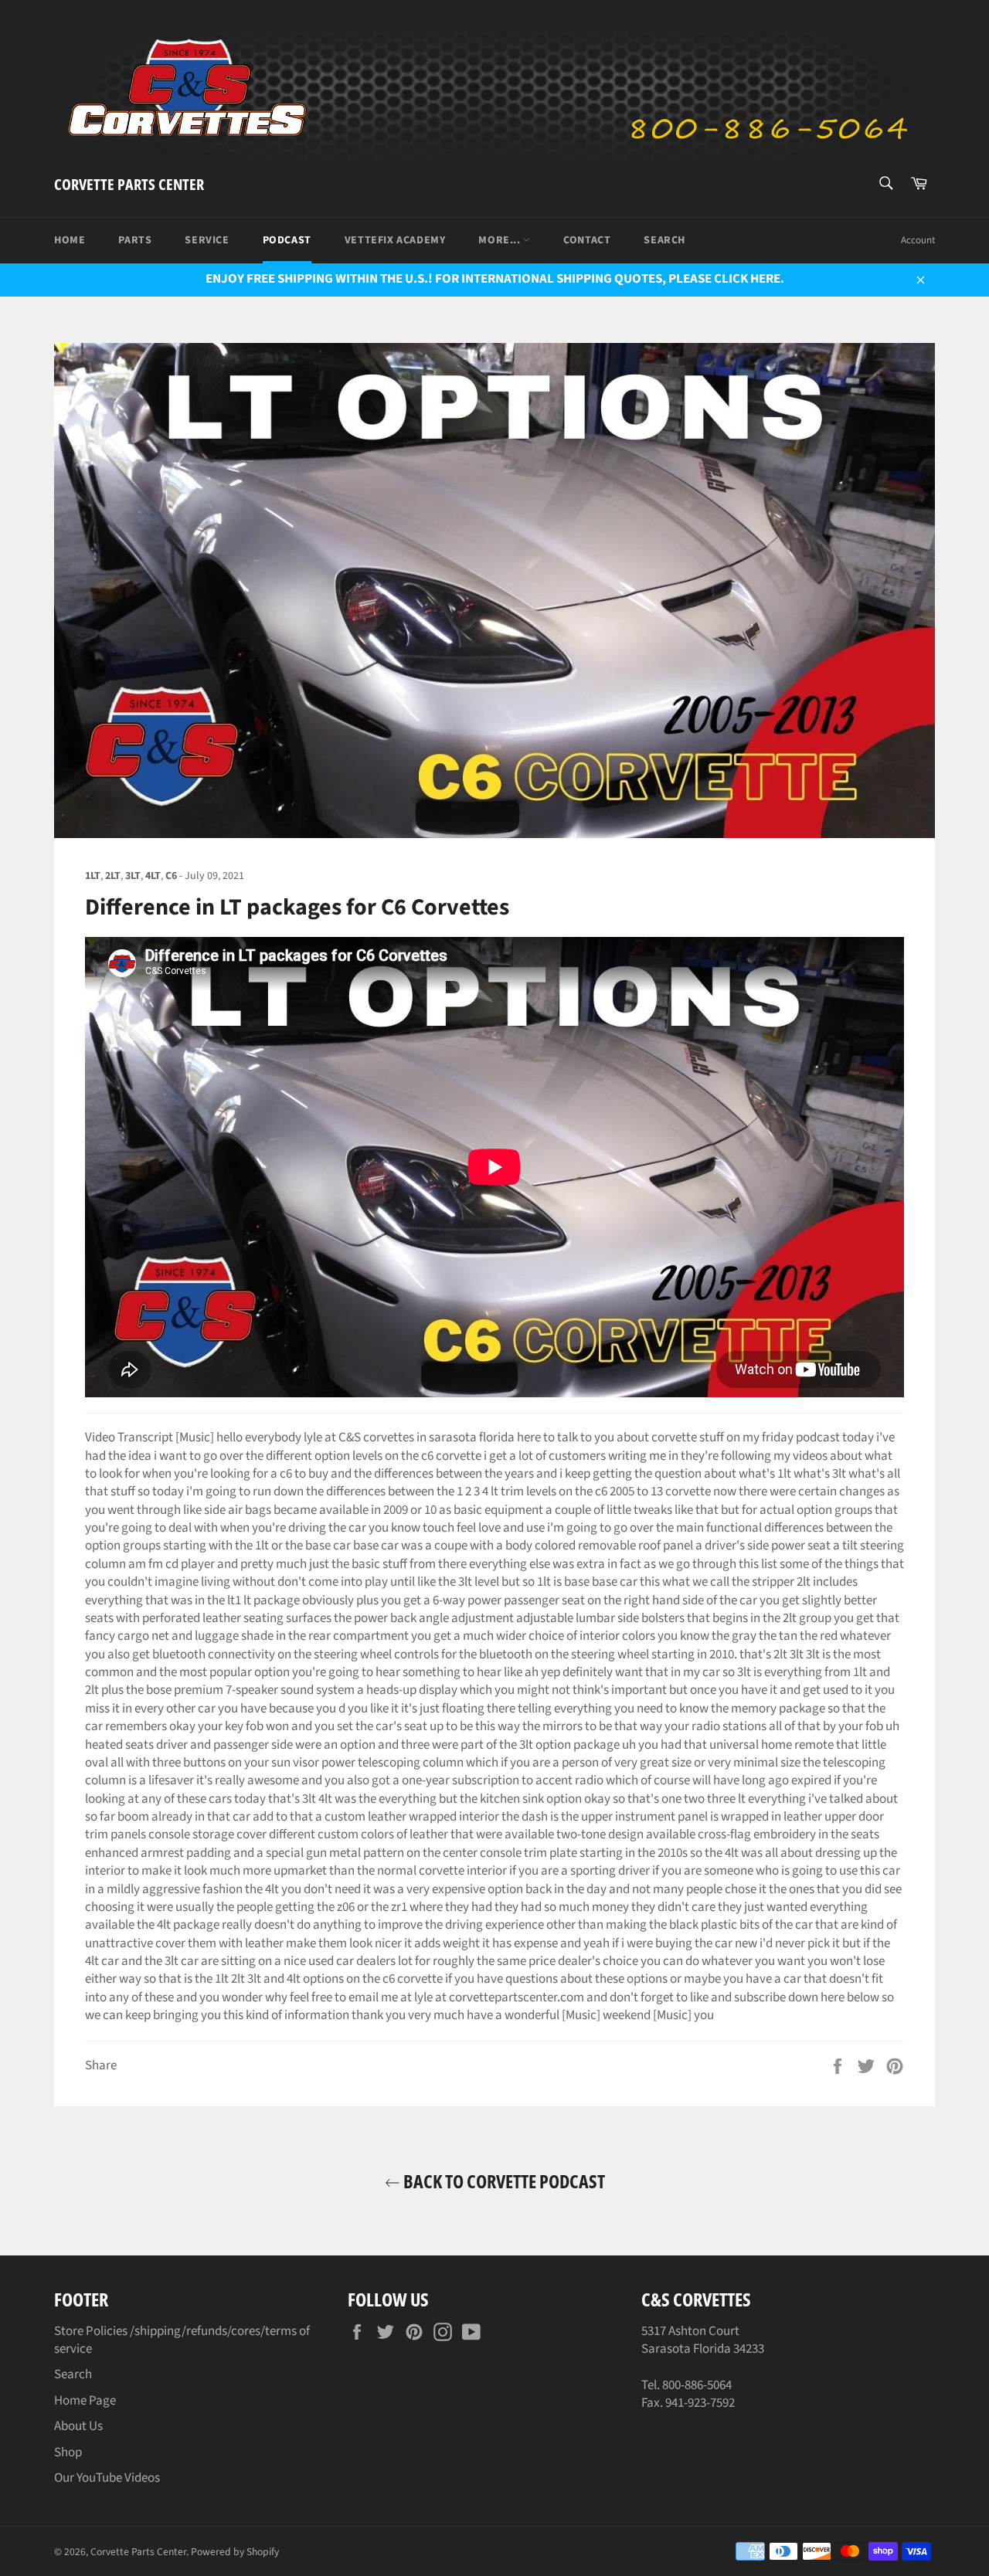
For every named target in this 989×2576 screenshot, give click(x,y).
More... (501, 240)
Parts (135, 240)
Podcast (287, 240)
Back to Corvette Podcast (503, 2181)
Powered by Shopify (235, 2552)
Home (70, 240)
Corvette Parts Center (129, 184)
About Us (78, 2426)
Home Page (85, 2401)
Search (664, 240)
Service (207, 240)
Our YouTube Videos (107, 2478)
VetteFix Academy (395, 240)
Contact (587, 240)
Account (918, 240)
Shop (68, 2452)
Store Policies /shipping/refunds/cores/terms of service (182, 2340)
